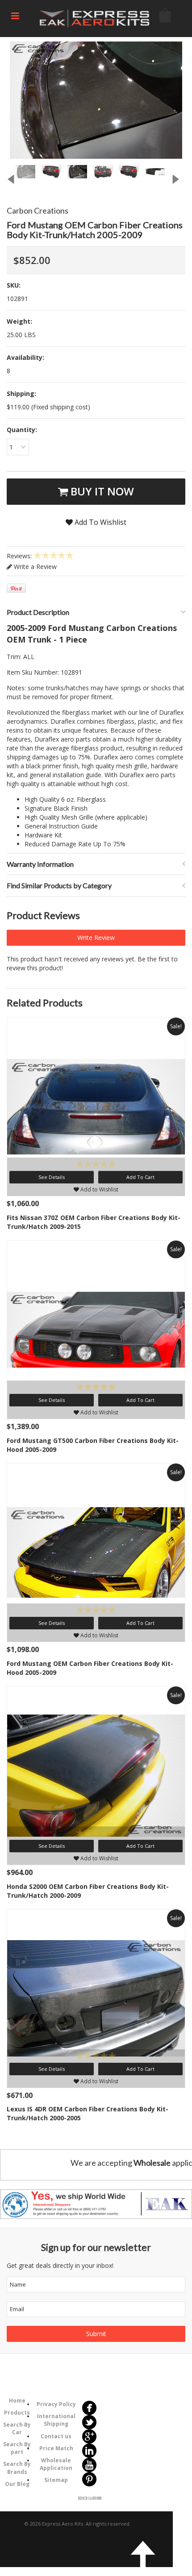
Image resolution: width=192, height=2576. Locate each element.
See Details (52, 1177)
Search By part (17, 2448)
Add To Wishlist (100, 522)
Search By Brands (17, 2468)
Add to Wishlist (99, 1189)
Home (17, 2401)
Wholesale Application (56, 2464)
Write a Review (34, 567)
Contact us (56, 2436)
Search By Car (17, 2428)
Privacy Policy (56, 2404)
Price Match (56, 2448)
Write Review (96, 938)
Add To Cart (140, 1177)
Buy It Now (101, 491)
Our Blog (17, 2484)
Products (17, 2413)
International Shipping (56, 2420)
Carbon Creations (38, 210)
